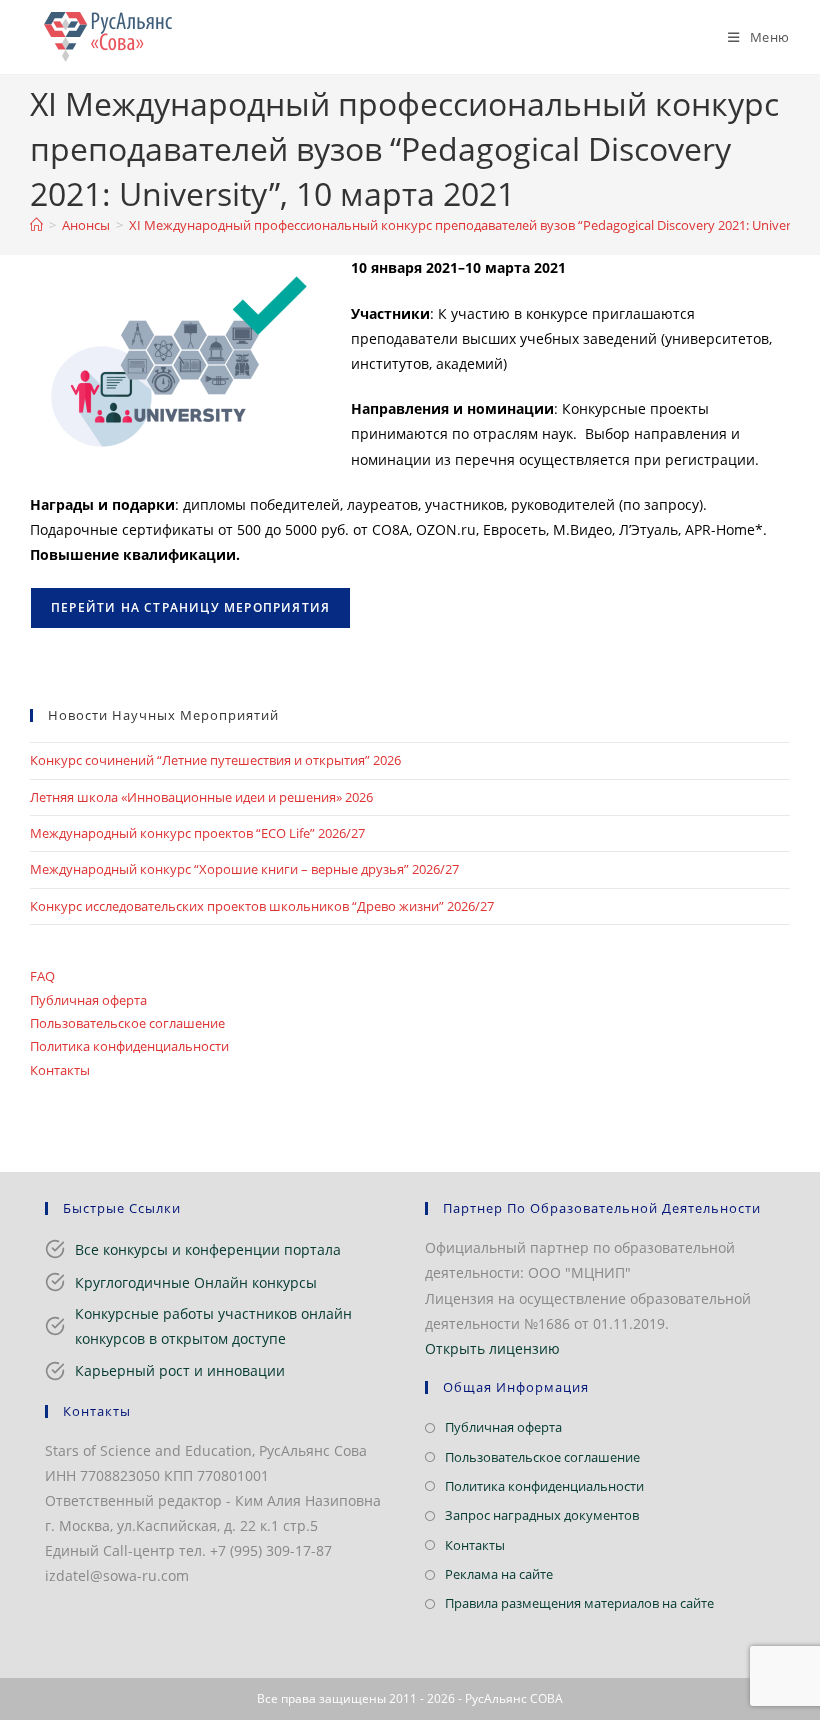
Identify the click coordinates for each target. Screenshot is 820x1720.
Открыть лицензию (492, 1348)
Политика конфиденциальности (129, 1046)
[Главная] (36, 225)
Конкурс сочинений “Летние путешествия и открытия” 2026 (215, 760)
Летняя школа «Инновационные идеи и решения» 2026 (201, 797)
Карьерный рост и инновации (180, 1370)
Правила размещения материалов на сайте (579, 1603)
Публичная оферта (88, 1000)
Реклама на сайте (499, 1574)
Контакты (60, 1070)
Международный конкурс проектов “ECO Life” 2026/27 (197, 833)
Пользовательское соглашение (127, 1023)
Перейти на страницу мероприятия (190, 607)
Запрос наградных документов (542, 1515)
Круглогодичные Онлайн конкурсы (196, 1282)
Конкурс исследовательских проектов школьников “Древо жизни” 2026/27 (262, 906)
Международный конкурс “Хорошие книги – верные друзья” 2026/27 (244, 869)
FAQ (42, 976)
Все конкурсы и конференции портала (208, 1249)
